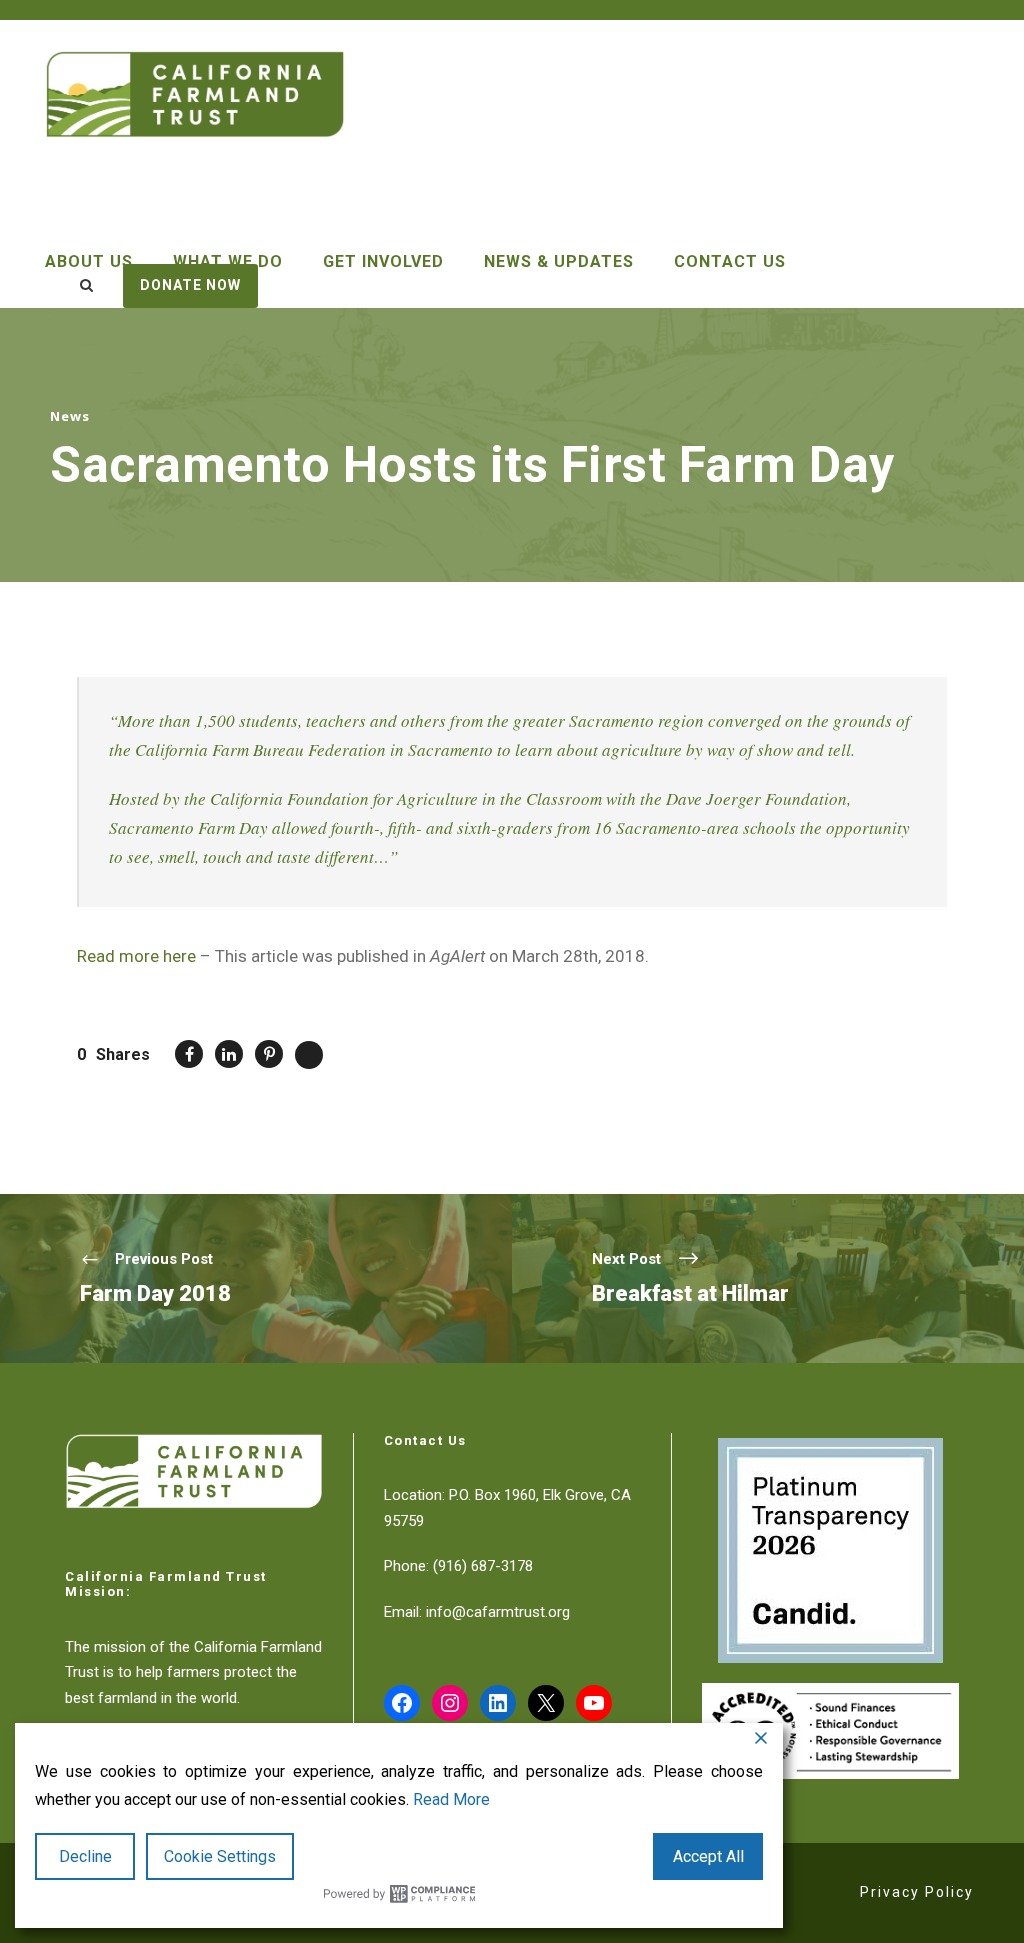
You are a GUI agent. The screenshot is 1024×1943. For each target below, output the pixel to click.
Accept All (708, 1856)
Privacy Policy (917, 1892)
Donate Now (190, 285)
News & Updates (559, 261)
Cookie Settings (220, 1856)
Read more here (136, 956)
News (70, 416)
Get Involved (383, 261)
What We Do (228, 261)
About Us (89, 261)
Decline (85, 1856)
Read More (451, 1799)
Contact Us (730, 261)
